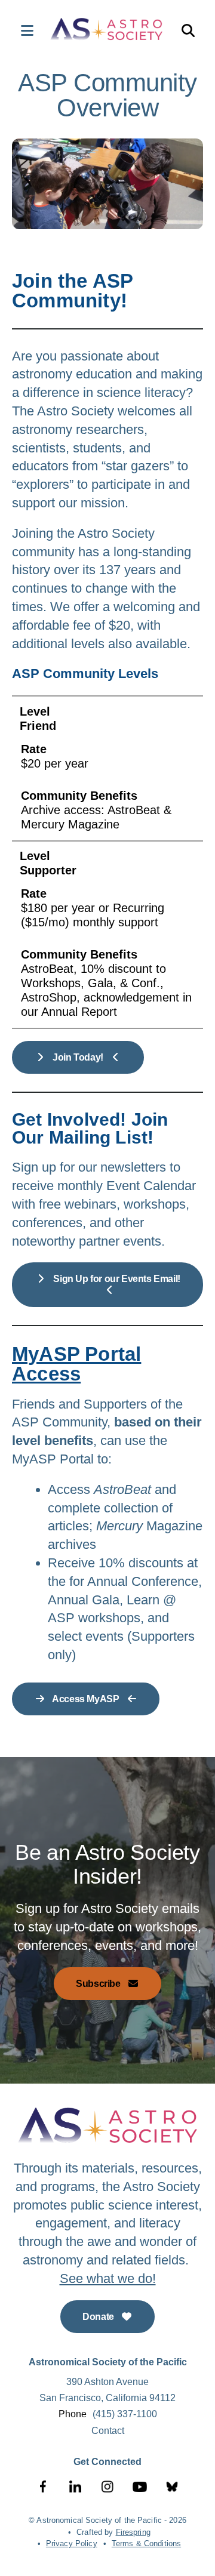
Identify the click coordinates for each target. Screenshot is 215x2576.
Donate (99, 2317)
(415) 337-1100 (125, 2414)
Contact (108, 2431)
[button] (21, 30)
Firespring (133, 2532)
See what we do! (108, 2278)
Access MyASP (86, 1699)
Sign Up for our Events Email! (116, 1279)
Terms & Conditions (146, 2543)
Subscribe (99, 1984)
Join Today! (78, 1057)
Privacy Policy (72, 2543)
